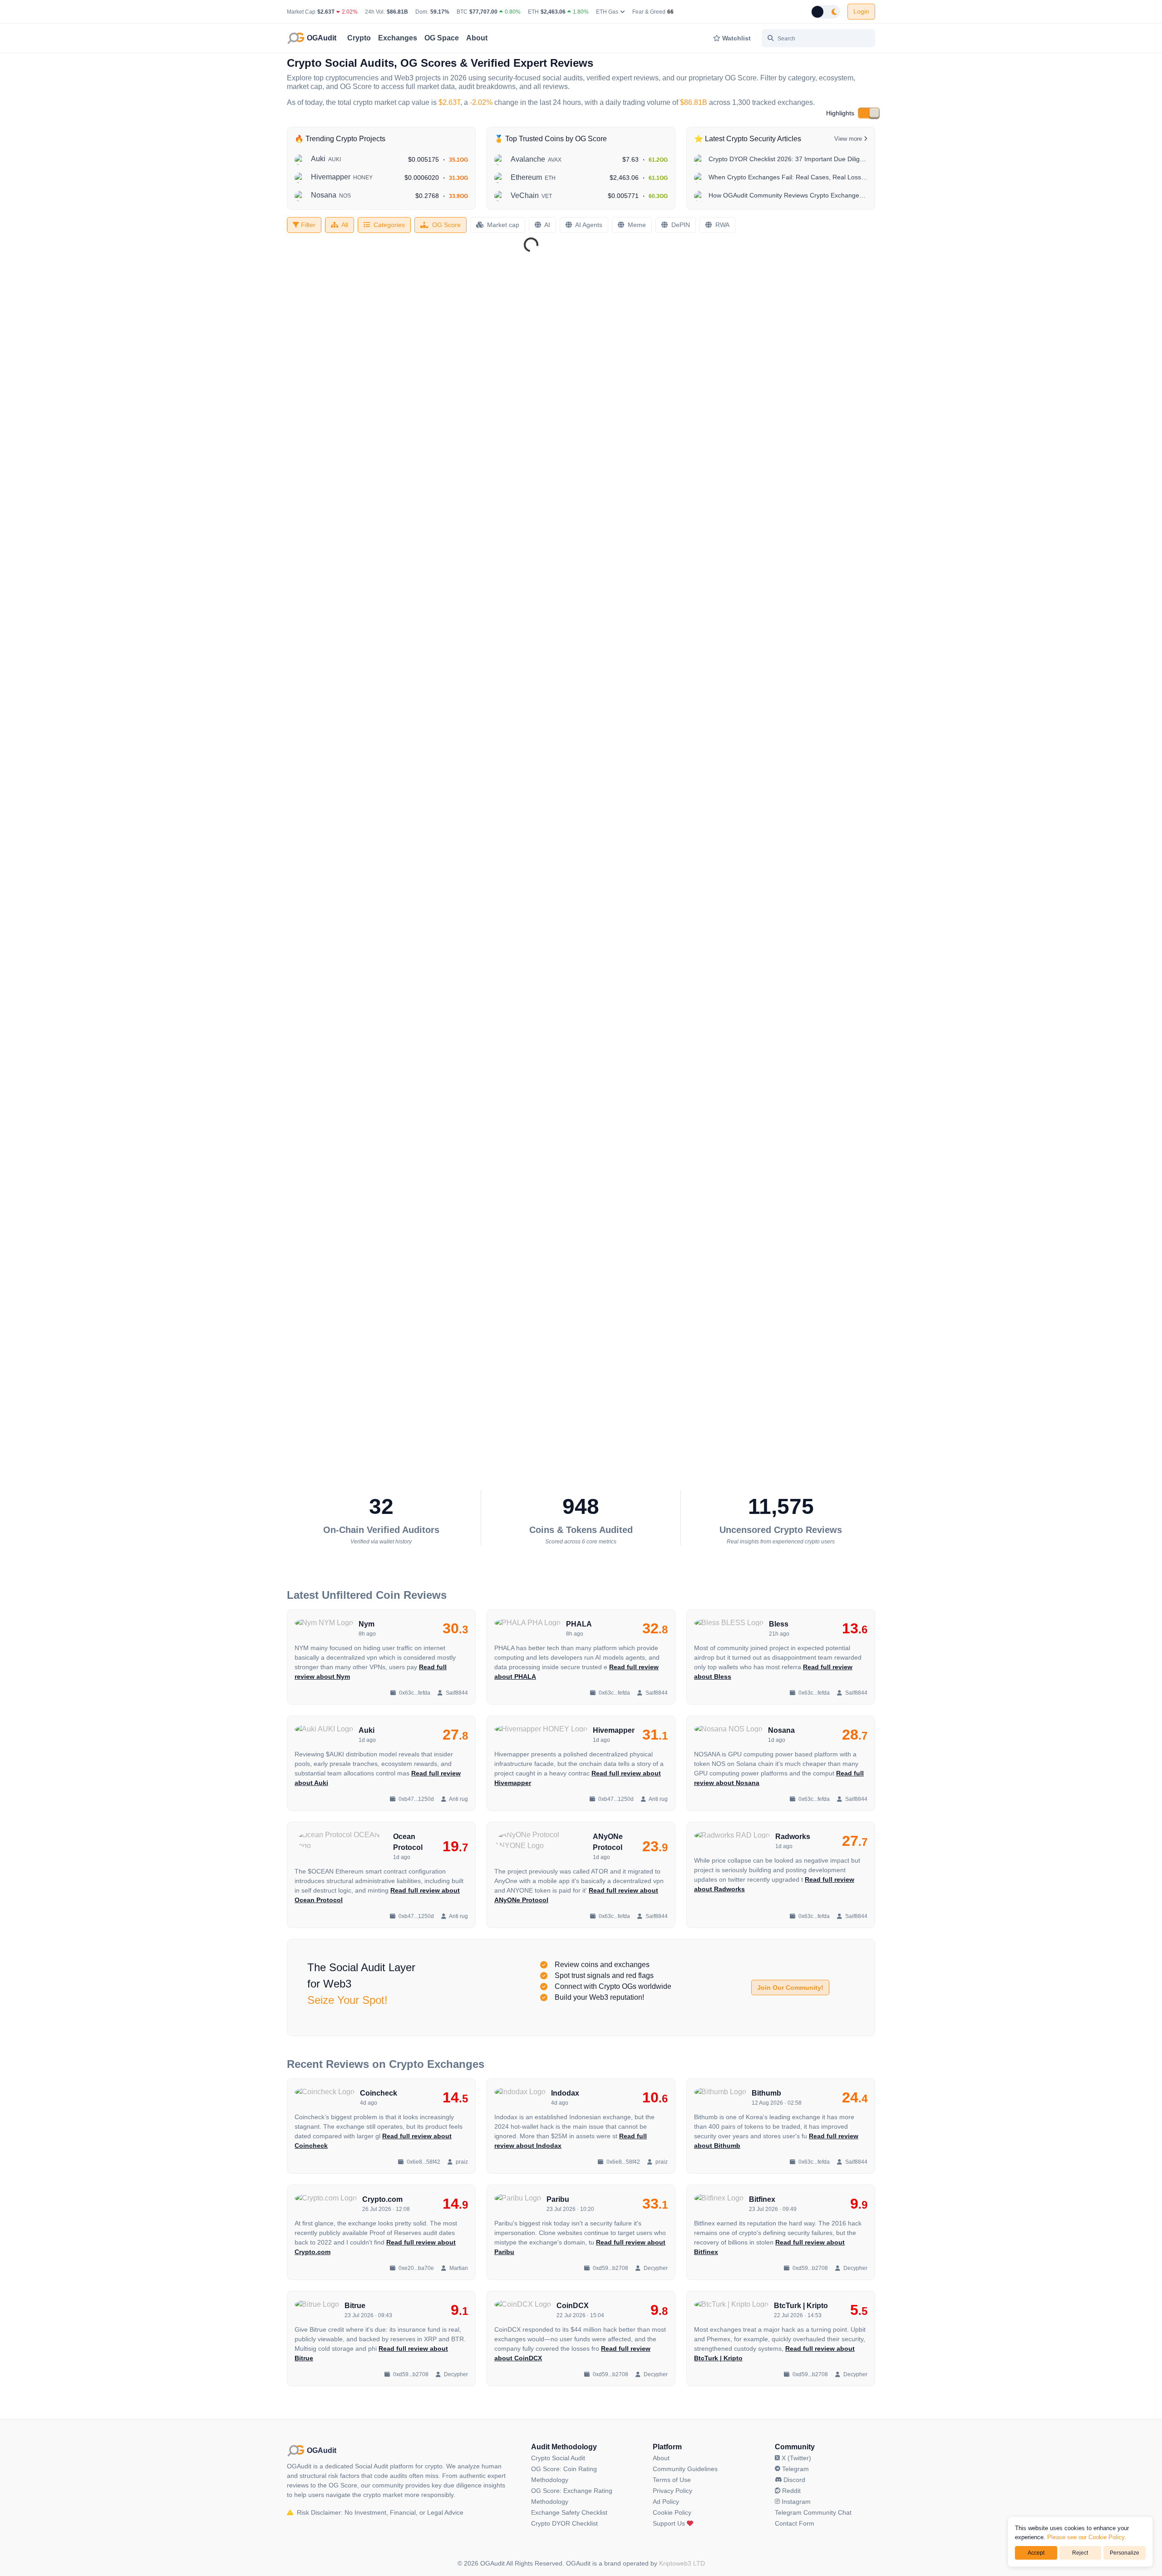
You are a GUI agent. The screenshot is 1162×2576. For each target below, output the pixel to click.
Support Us (670, 2523)
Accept (1036, 2553)
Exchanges (398, 38)
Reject (1080, 2553)
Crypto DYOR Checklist (564, 2523)
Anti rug (458, 1799)
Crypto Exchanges (437, 2064)
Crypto (359, 38)
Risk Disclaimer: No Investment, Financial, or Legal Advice (379, 2512)
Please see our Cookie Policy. (1087, 2537)
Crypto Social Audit (558, 2458)
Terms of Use (672, 2480)
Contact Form (795, 2523)
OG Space (442, 38)
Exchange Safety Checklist (569, 2512)
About (477, 38)
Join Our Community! (790, 1988)
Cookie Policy (672, 2512)
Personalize (1125, 2553)
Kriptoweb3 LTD (682, 2563)
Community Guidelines (685, 2469)
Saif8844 (456, 1693)
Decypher (655, 2268)
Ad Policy (666, 2502)
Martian (458, 2268)
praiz (461, 2162)
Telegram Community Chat (813, 2512)
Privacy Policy (672, 2491)
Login (861, 11)
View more (849, 139)
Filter (307, 225)
